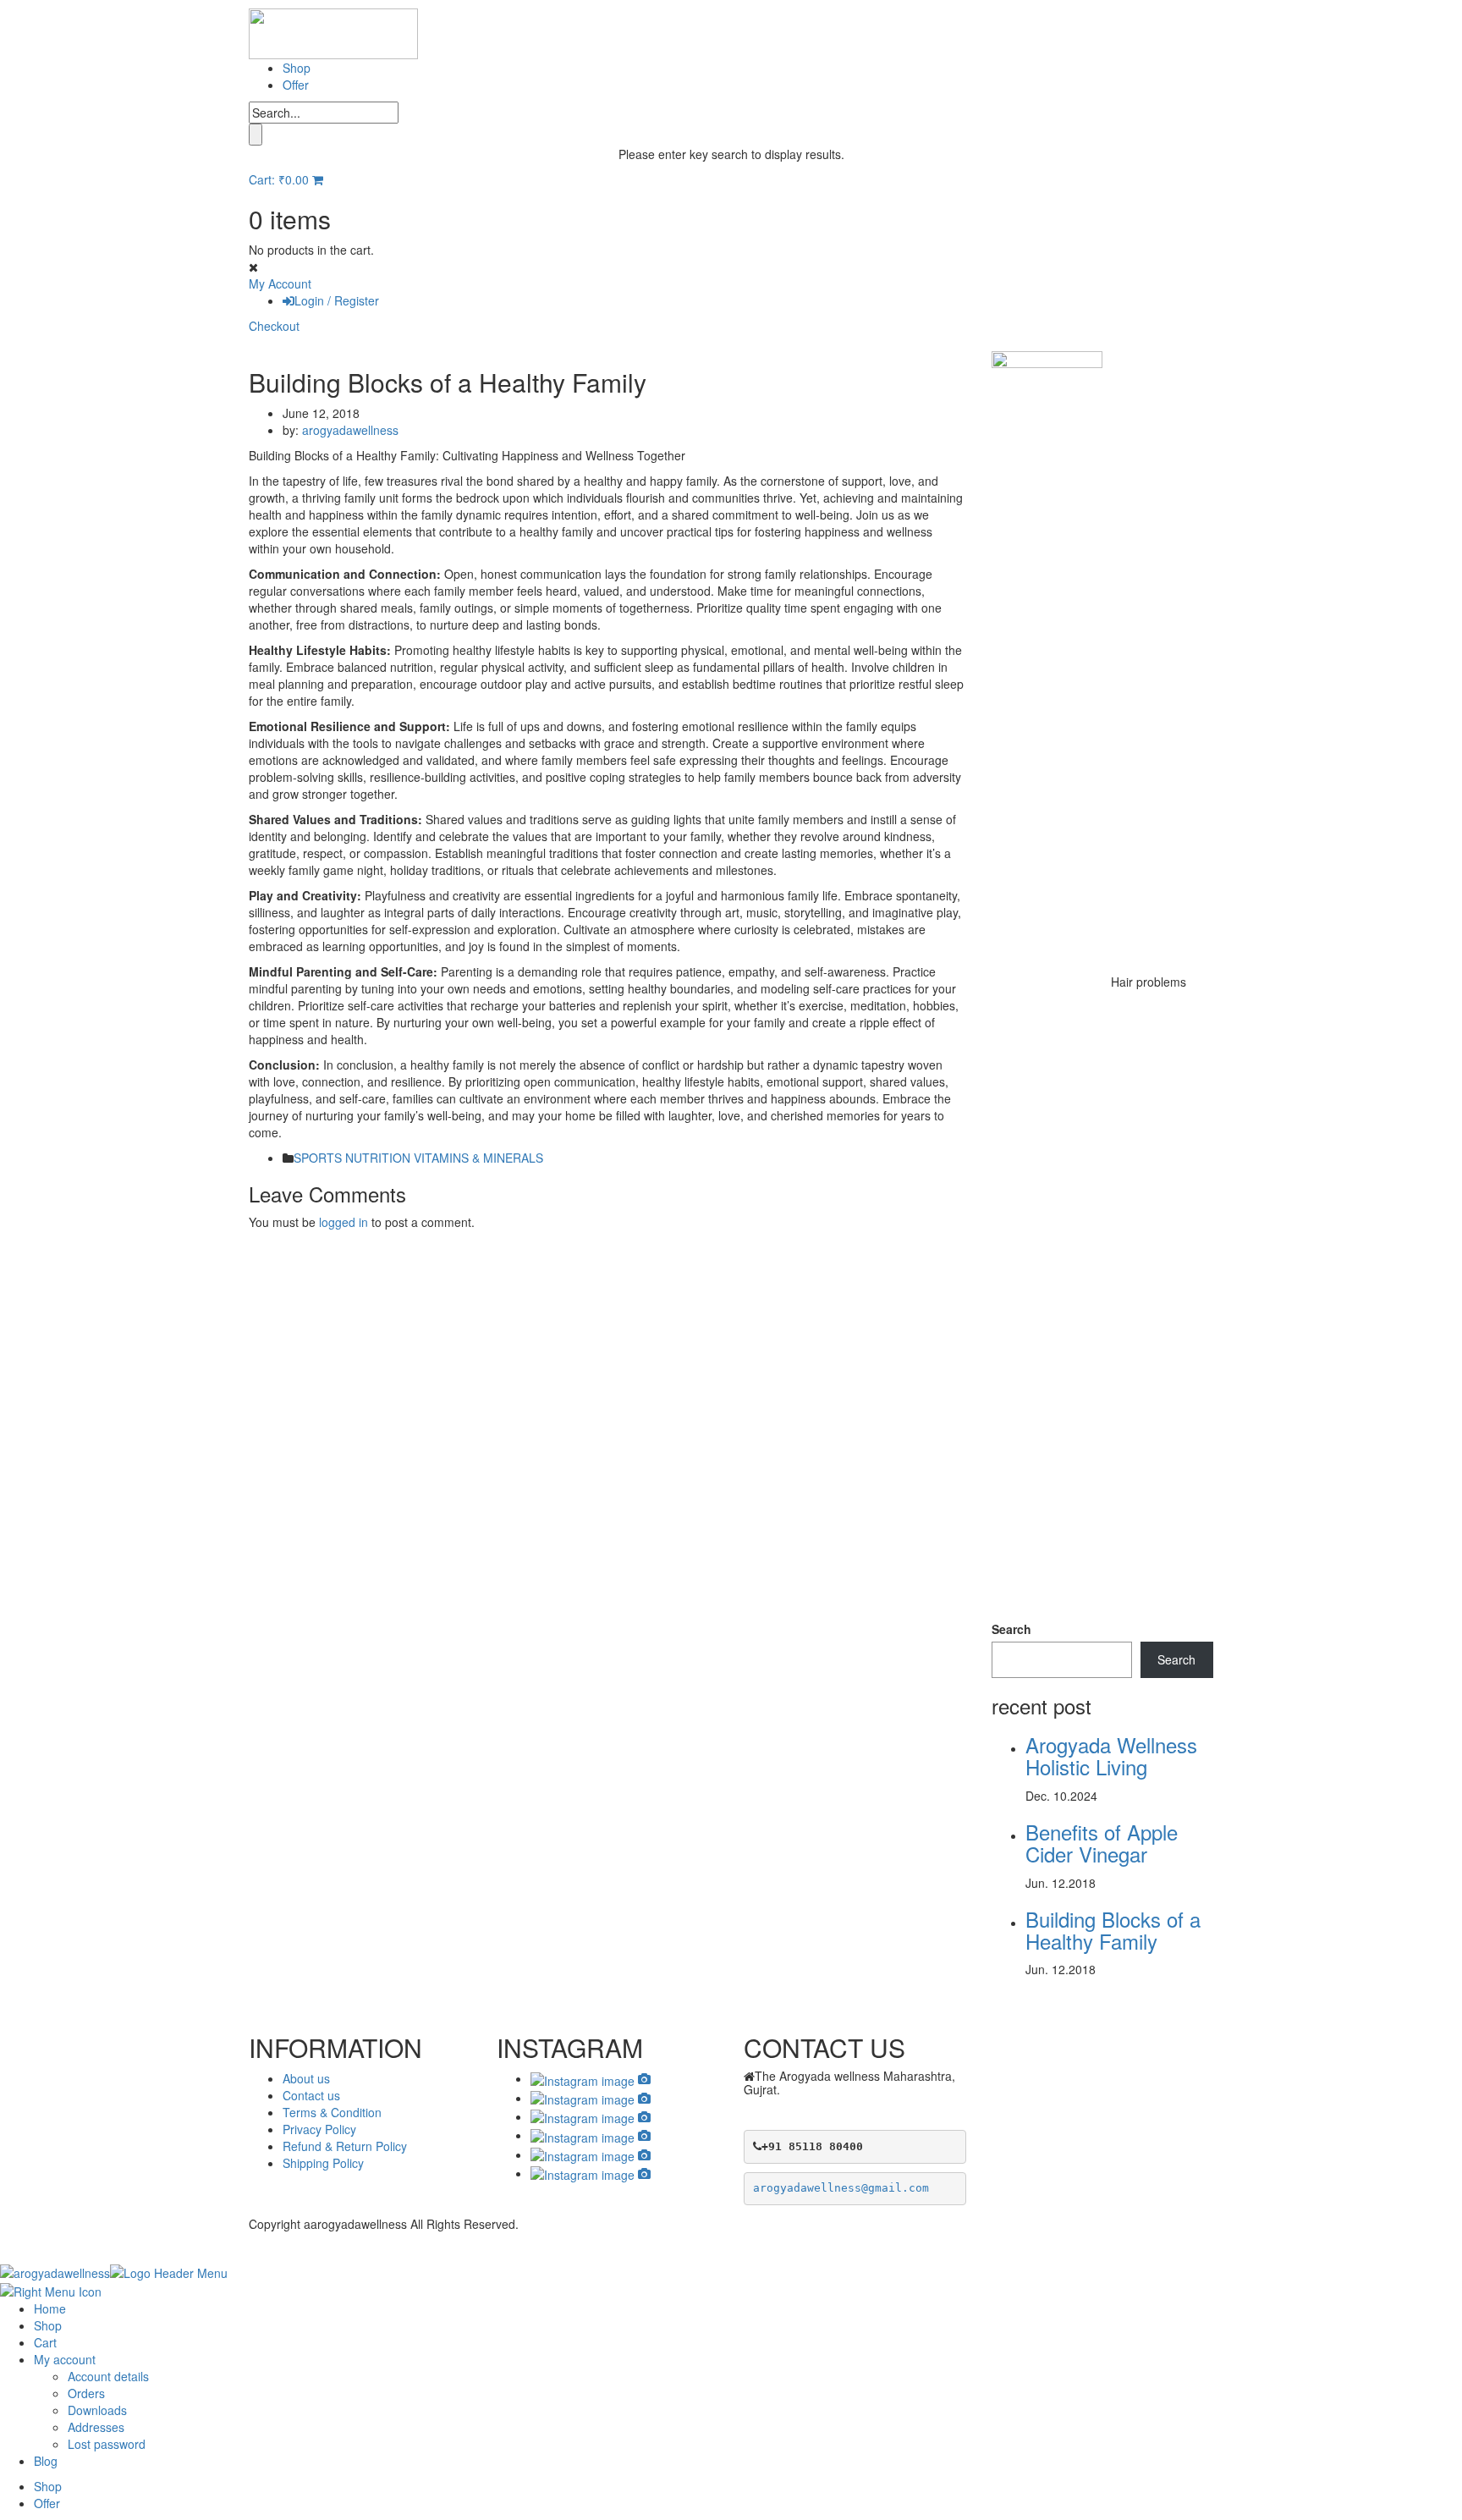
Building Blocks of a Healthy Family (1113, 1930)
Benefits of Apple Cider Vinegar (1102, 1843)
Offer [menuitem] (47, 2503)
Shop (297, 68)
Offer (296, 85)
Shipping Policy (323, 2163)
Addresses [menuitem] (96, 2427)
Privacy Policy (319, 2129)
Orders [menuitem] (86, 2393)
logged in (344, 1222)
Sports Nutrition (352, 1158)
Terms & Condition (332, 2112)
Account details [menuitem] (108, 2376)
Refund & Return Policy (345, 2146)
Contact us (311, 2095)
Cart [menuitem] (45, 2342)
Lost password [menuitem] (107, 2444)
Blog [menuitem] (46, 2461)
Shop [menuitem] (48, 2325)
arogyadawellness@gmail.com (841, 2188)
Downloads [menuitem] (97, 2410)
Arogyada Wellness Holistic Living (1111, 1755)
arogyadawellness (350, 430)
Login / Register (337, 300)
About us (306, 2078)
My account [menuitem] (65, 2359)
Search (1011, 1629)
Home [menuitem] (50, 2308)
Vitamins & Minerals (478, 1158)
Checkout (274, 326)
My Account (280, 283)
